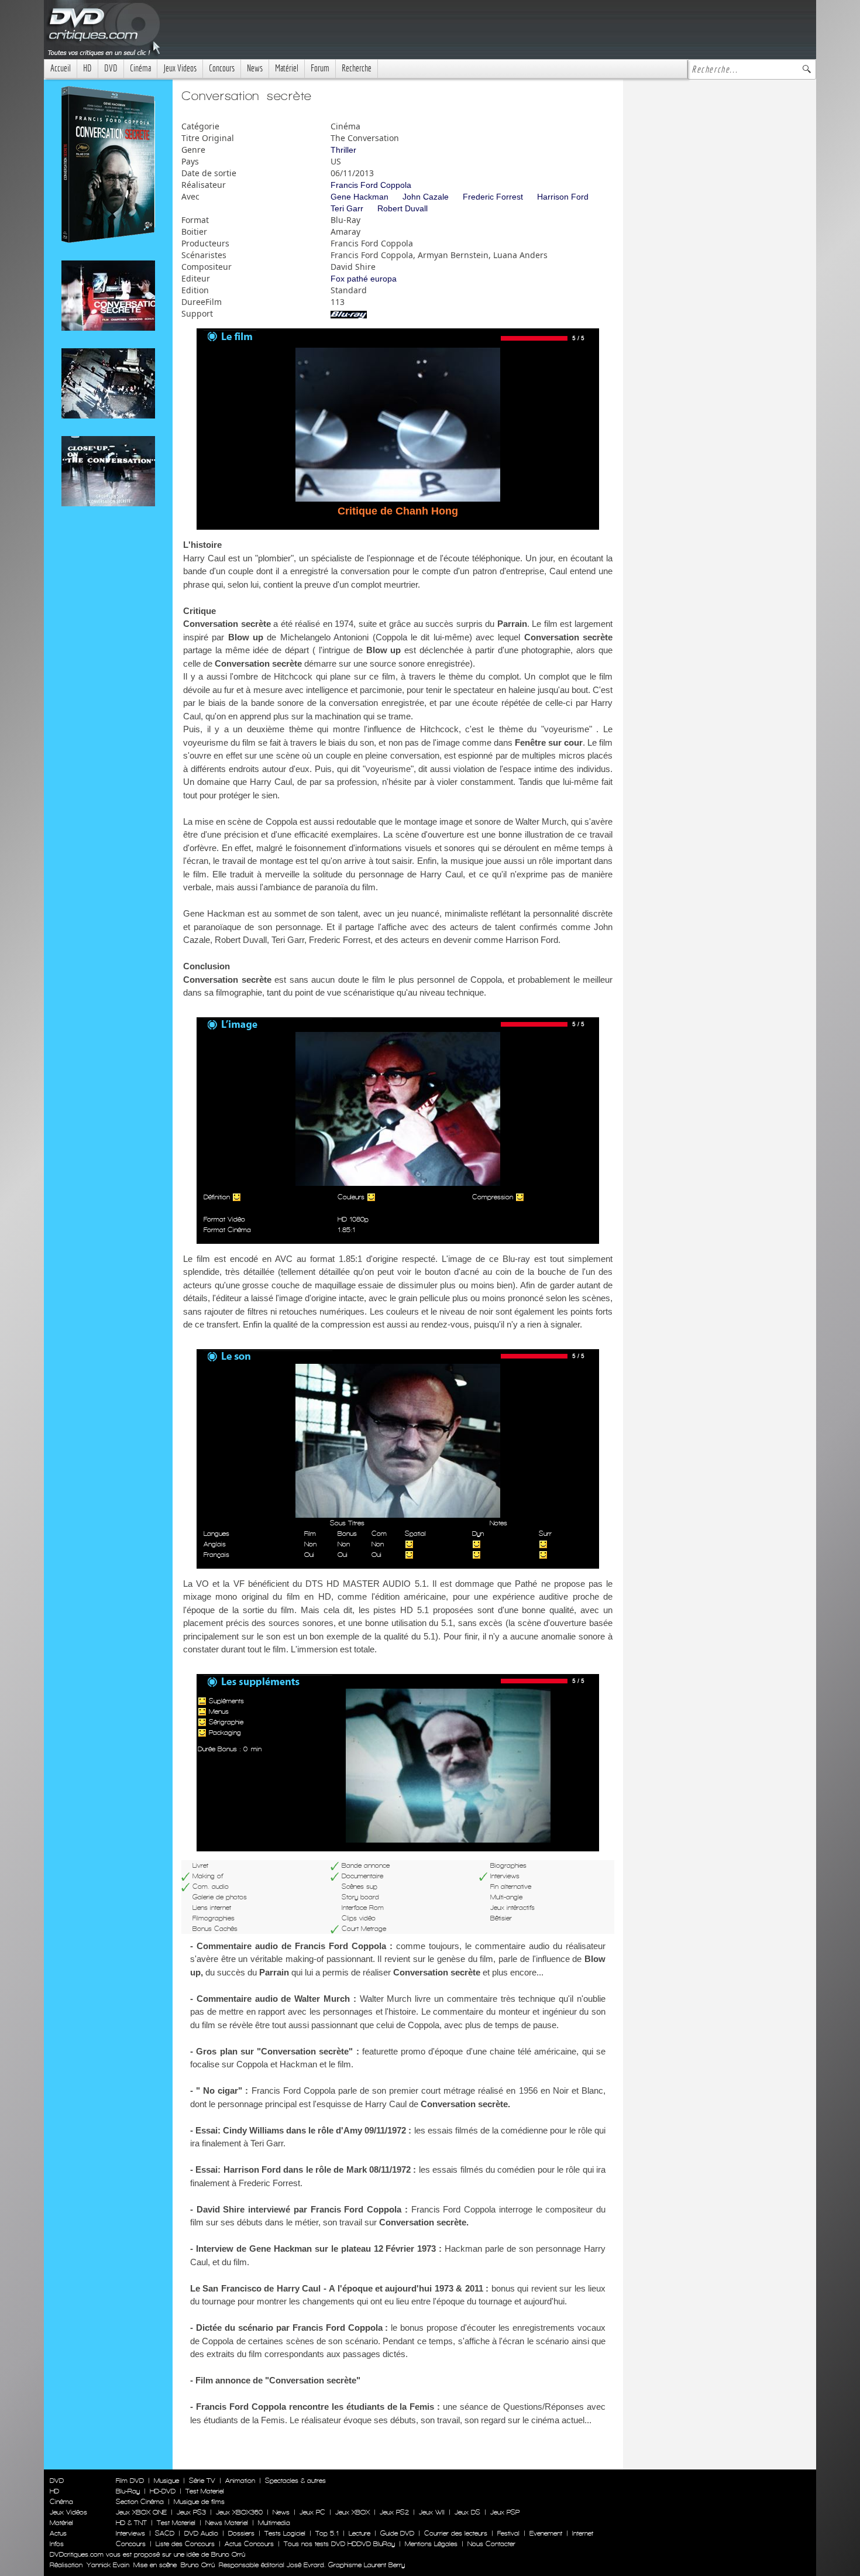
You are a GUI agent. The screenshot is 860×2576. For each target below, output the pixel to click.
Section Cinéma (140, 2502)
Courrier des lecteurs (456, 2533)
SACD (165, 2533)
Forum (320, 68)
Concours (222, 68)
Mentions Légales (431, 2544)
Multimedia (274, 2523)
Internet (583, 2533)
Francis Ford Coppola (371, 185)
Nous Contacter (490, 2544)
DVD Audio (201, 2533)
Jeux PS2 (394, 2512)
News (255, 68)
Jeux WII (432, 2512)
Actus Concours (249, 2544)
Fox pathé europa (364, 279)
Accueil (61, 68)
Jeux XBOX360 (239, 2512)
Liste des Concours (185, 2544)
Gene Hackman (360, 197)
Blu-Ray (128, 2491)
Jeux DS (467, 2512)
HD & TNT (131, 2523)
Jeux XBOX (352, 2512)
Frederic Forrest (493, 197)
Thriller (343, 150)
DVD (111, 68)
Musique (166, 2481)
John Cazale (426, 197)
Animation (240, 2481)
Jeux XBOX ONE (141, 2512)
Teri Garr (347, 208)
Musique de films (199, 2502)
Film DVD (130, 2481)
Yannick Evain (108, 2565)
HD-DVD (163, 2491)
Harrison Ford (563, 197)
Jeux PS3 (191, 2512)
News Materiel (227, 2523)
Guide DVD (397, 2533)
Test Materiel (205, 2491)
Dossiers (241, 2533)
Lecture (360, 2533)
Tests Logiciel (285, 2533)
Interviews (130, 2533)
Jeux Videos (180, 68)
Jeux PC (312, 2512)
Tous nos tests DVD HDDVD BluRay (339, 2544)
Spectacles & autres (295, 2481)
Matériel (287, 68)
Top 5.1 (327, 2533)
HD (87, 68)
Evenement (546, 2533)
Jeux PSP (505, 2512)
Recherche (357, 68)
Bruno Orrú (198, 2565)
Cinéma (140, 68)
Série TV (202, 2481)
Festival (508, 2533)
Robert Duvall (403, 208)
